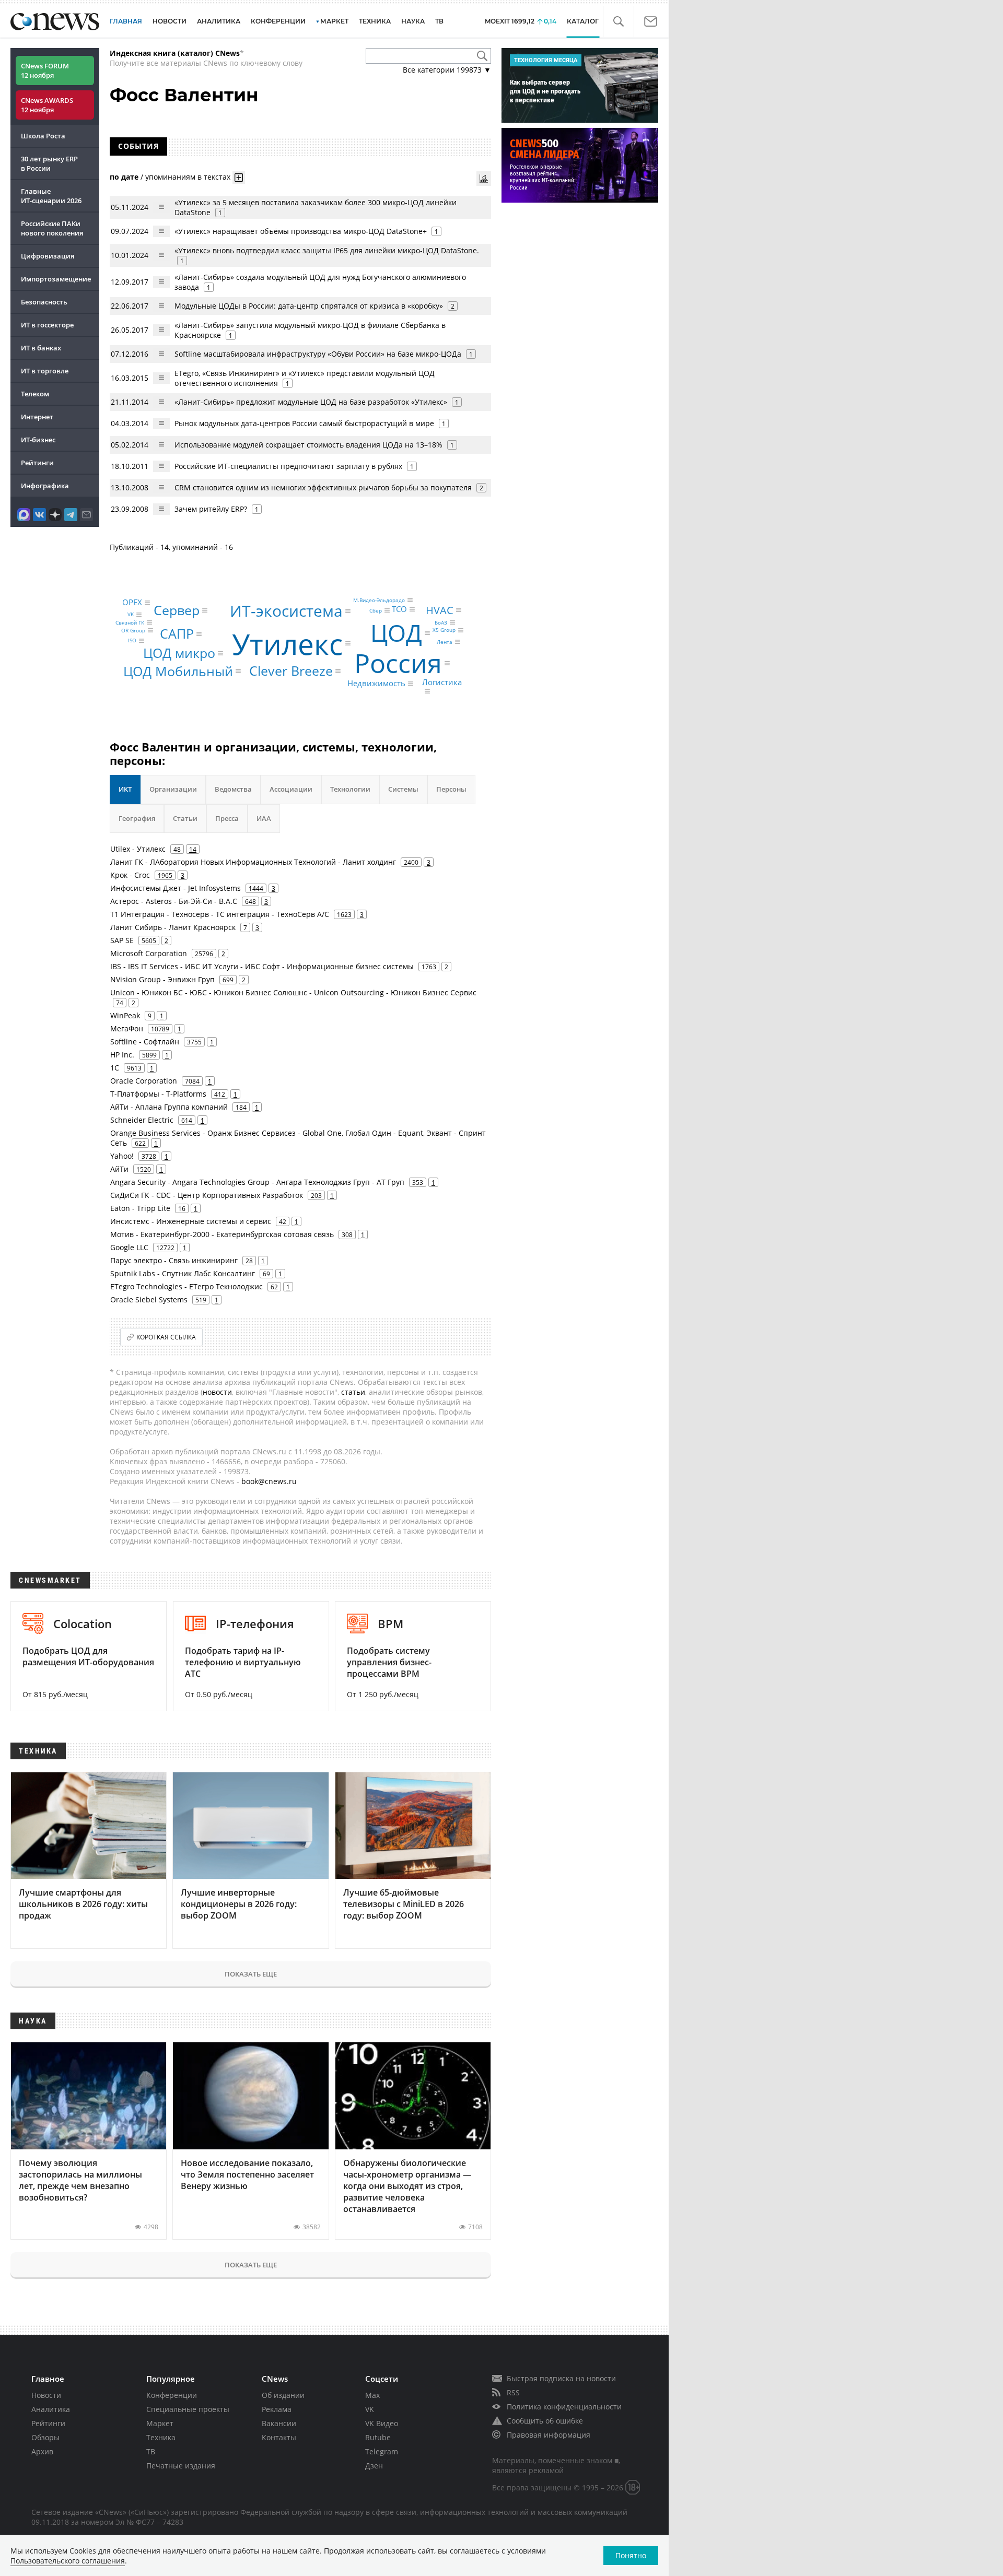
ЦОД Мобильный (178, 671)
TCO (399, 609)
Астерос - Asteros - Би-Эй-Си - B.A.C (174, 901)
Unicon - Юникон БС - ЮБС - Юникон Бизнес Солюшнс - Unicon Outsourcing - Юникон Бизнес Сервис (293, 992)
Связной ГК (130, 622)
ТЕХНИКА (375, 21)
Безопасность (44, 302)
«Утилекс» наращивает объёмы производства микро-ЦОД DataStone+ (301, 231)
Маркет (160, 2423)
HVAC (440, 610)
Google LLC (129, 1247)
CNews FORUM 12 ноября (45, 70)
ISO (132, 641)
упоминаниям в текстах (188, 176)
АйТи (119, 1169)
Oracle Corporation (144, 1081)
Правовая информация (549, 2435)
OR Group (133, 630)
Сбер (376, 610)
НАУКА (413, 21)
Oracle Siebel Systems (149, 1299)
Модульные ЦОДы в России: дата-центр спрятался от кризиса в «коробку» (309, 306)
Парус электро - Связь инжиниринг (174, 1260)
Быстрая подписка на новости (561, 2378)
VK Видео (382, 2423)
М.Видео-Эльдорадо (379, 600)
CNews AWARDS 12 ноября (47, 105)
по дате (124, 176)
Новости (46, 2395)
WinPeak (125, 1015)
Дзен (374, 2466)
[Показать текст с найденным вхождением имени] (239, 178)
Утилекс (287, 643)
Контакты (279, 2437)
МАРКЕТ (334, 21)
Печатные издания (181, 2466)
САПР (177, 633)
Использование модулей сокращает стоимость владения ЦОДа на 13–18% (308, 445)
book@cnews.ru (269, 1481)
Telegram (382, 2451)
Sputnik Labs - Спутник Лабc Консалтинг (183, 1273)
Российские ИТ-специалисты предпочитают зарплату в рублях (288, 466)
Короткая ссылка (166, 1337)
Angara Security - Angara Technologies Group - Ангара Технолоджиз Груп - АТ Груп (257, 1182)
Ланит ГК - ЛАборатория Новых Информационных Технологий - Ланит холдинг (253, 862)
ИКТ (125, 789)
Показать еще (251, 1974)
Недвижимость (376, 683)
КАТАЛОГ (583, 21)
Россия (398, 663)
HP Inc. (122, 1055)
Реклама (277, 2409)
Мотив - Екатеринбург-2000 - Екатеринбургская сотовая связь (222, 1234)
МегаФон (127, 1028)
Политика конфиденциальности (564, 2407)
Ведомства (233, 789)
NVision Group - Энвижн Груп (162, 979)
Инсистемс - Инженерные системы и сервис (191, 1221)
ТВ (439, 21)
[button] (618, 22)
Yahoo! (122, 1156)
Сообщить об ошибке (545, 2421)
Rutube (378, 2437)
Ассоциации (291, 789)
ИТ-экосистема (286, 611)
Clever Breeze (291, 671)
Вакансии (279, 2423)
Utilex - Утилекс (138, 849)
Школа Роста (43, 136)
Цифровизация (48, 256)
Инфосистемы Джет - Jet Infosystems (176, 888)
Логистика (442, 683)
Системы (403, 789)
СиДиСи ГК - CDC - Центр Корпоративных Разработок (207, 1195)
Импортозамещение (56, 279)
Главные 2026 (51, 196)
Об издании (283, 2395)
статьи (353, 1392)
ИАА (264, 818)
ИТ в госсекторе (47, 325)
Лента (445, 642)
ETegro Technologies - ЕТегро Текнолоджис (186, 1286)
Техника (161, 2437)
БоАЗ (441, 622)
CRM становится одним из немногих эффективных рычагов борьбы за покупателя (323, 487)
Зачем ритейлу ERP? (211, 509)
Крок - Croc (130, 875)
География (137, 818)
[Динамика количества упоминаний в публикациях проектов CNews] (484, 179)
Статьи (185, 818)
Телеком (35, 394)
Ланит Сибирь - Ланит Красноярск (173, 927)
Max (372, 2395)
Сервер (177, 610)
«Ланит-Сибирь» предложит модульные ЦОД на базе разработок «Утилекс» (311, 402)
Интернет (37, 417)
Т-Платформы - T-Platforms (158, 1094)
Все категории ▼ (447, 70)
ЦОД (396, 633)
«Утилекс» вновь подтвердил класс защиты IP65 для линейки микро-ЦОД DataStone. (327, 250)
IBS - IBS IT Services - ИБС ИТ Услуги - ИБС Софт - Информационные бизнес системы (262, 966)
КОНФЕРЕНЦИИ (278, 21)
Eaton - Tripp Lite (140, 1208)
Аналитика (219, 21)
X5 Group (444, 630)
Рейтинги (37, 463)
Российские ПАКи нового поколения (52, 228)
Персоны (451, 789)
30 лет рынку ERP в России (49, 163)
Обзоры (45, 2437)
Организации (173, 789)
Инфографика (45, 486)
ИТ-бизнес (38, 440)
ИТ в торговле (45, 371)
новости (217, 1392)
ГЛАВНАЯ (126, 21)
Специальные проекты (188, 2409)
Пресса (227, 818)
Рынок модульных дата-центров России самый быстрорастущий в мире (304, 423)
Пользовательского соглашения (68, 2561)
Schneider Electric (142, 1120)
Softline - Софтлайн (145, 1042)
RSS (513, 2392)
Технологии (350, 789)
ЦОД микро (179, 653)
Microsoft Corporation (149, 953)
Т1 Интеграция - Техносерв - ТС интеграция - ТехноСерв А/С (220, 914)
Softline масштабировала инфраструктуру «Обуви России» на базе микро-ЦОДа (318, 354)
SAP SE (122, 940)
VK (131, 615)
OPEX (132, 602)
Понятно (631, 2555)
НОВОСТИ (170, 21)
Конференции (172, 2395)
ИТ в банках (41, 348)
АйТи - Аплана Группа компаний (169, 1107)
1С (115, 1068)
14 (193, 849)
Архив (42, 2451)
